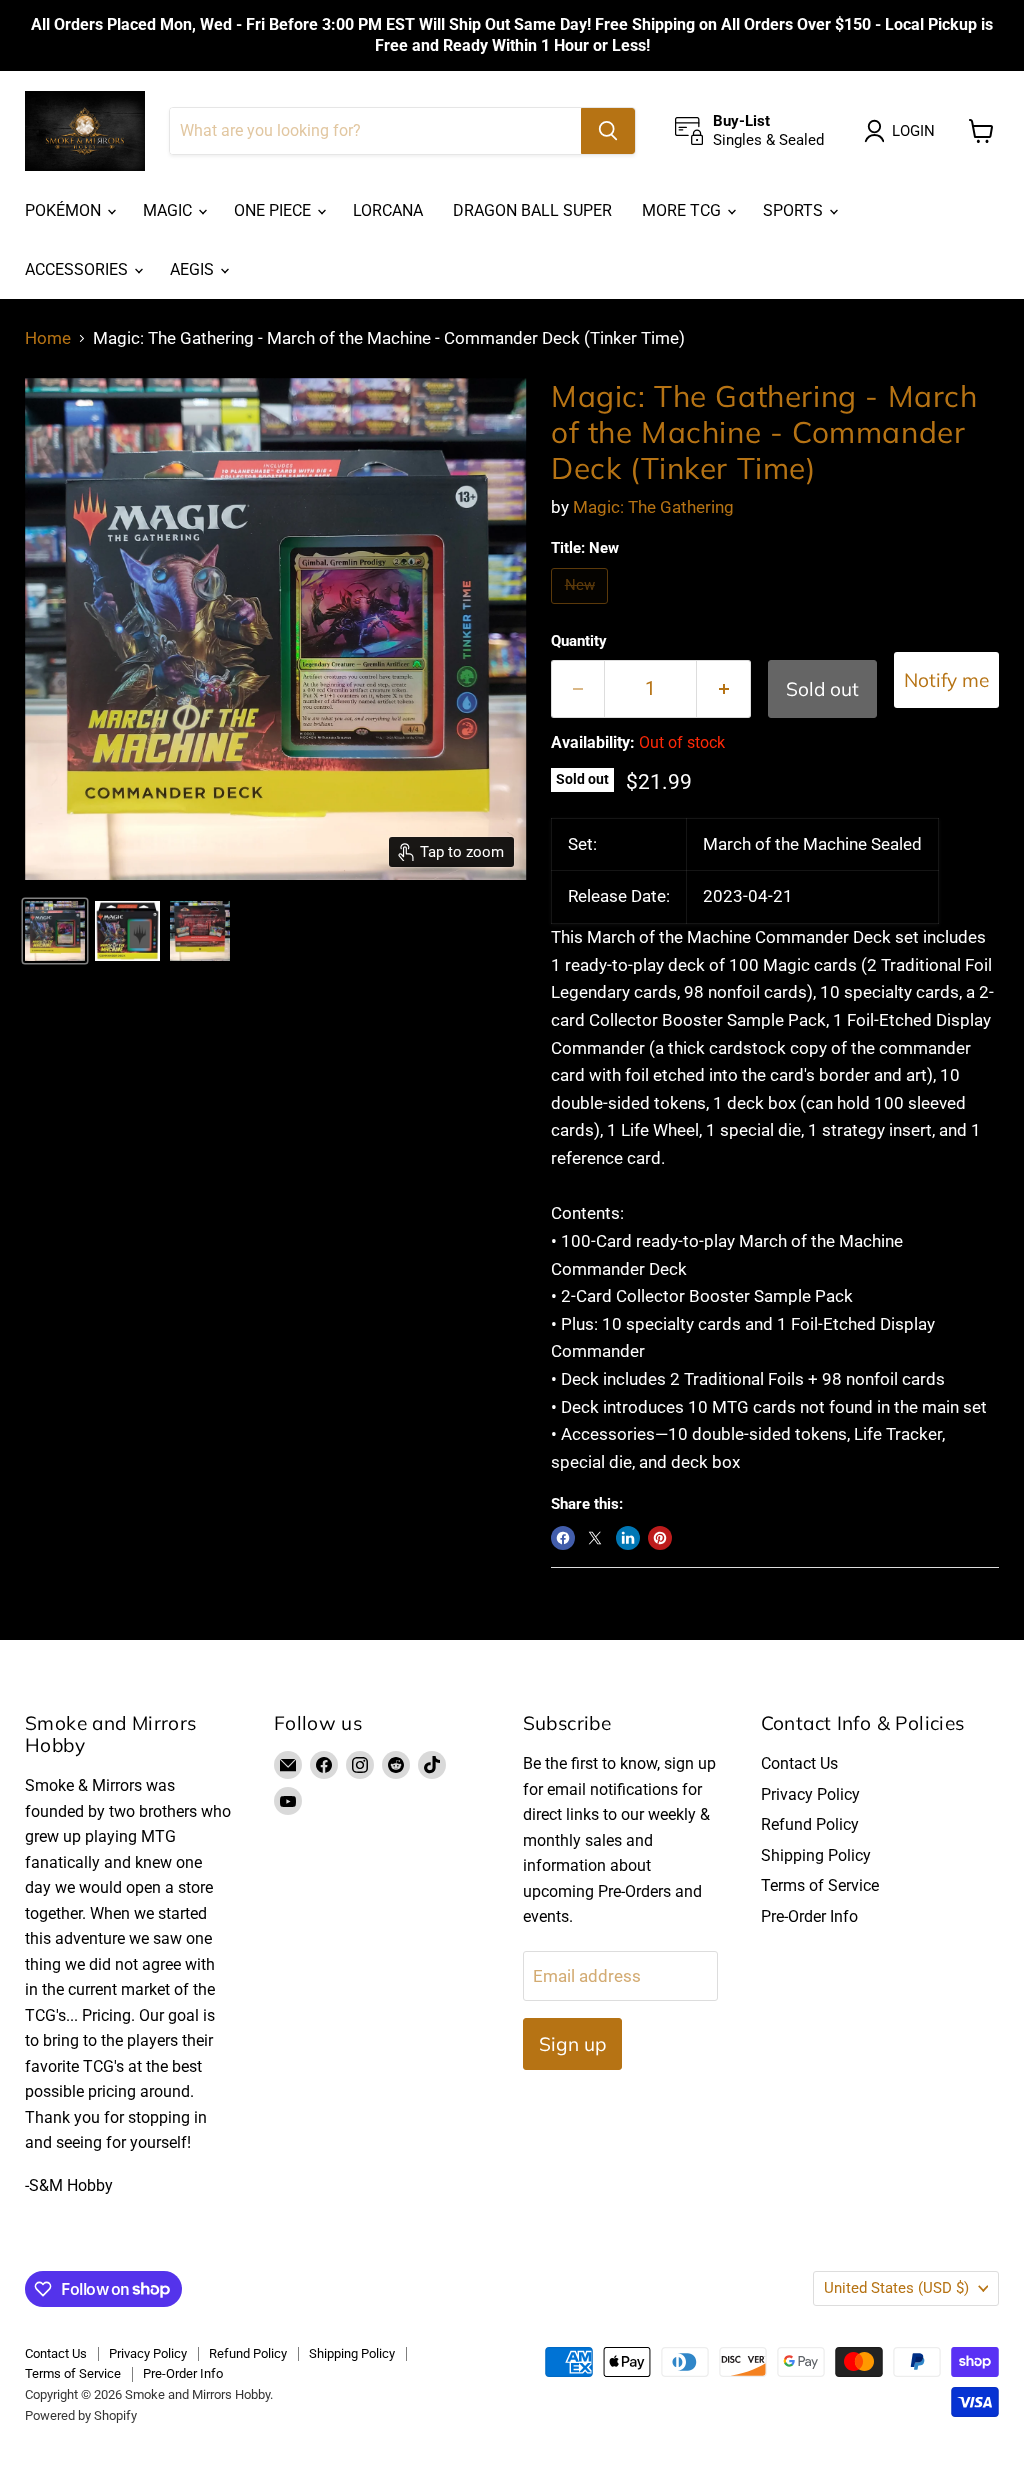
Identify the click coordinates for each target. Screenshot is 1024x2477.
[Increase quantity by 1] (724, 689)
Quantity (579, 641)
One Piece (274, 210)
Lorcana (388, 210)
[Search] (608, 131)
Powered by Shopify (81, 2415)
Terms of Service (820, 1885)
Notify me (946, 680)
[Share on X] (595, 1538)
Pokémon (65, 210)
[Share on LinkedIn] (628, 1538)
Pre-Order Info (809, 1916)
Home (48, 338)
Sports (795, 210)
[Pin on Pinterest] (660, 1538)
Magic (169, 210)
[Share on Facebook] (563, 1538)
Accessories (78, 269)
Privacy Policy (810, 1794)
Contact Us (799, 1763)
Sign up (572, 2044)
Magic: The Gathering (653, 507)
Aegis (194, 269)
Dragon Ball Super (532, 210)
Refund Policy (810, 1824)
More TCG (683, 210)
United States (896, 2288)
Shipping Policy (816, 1855)
